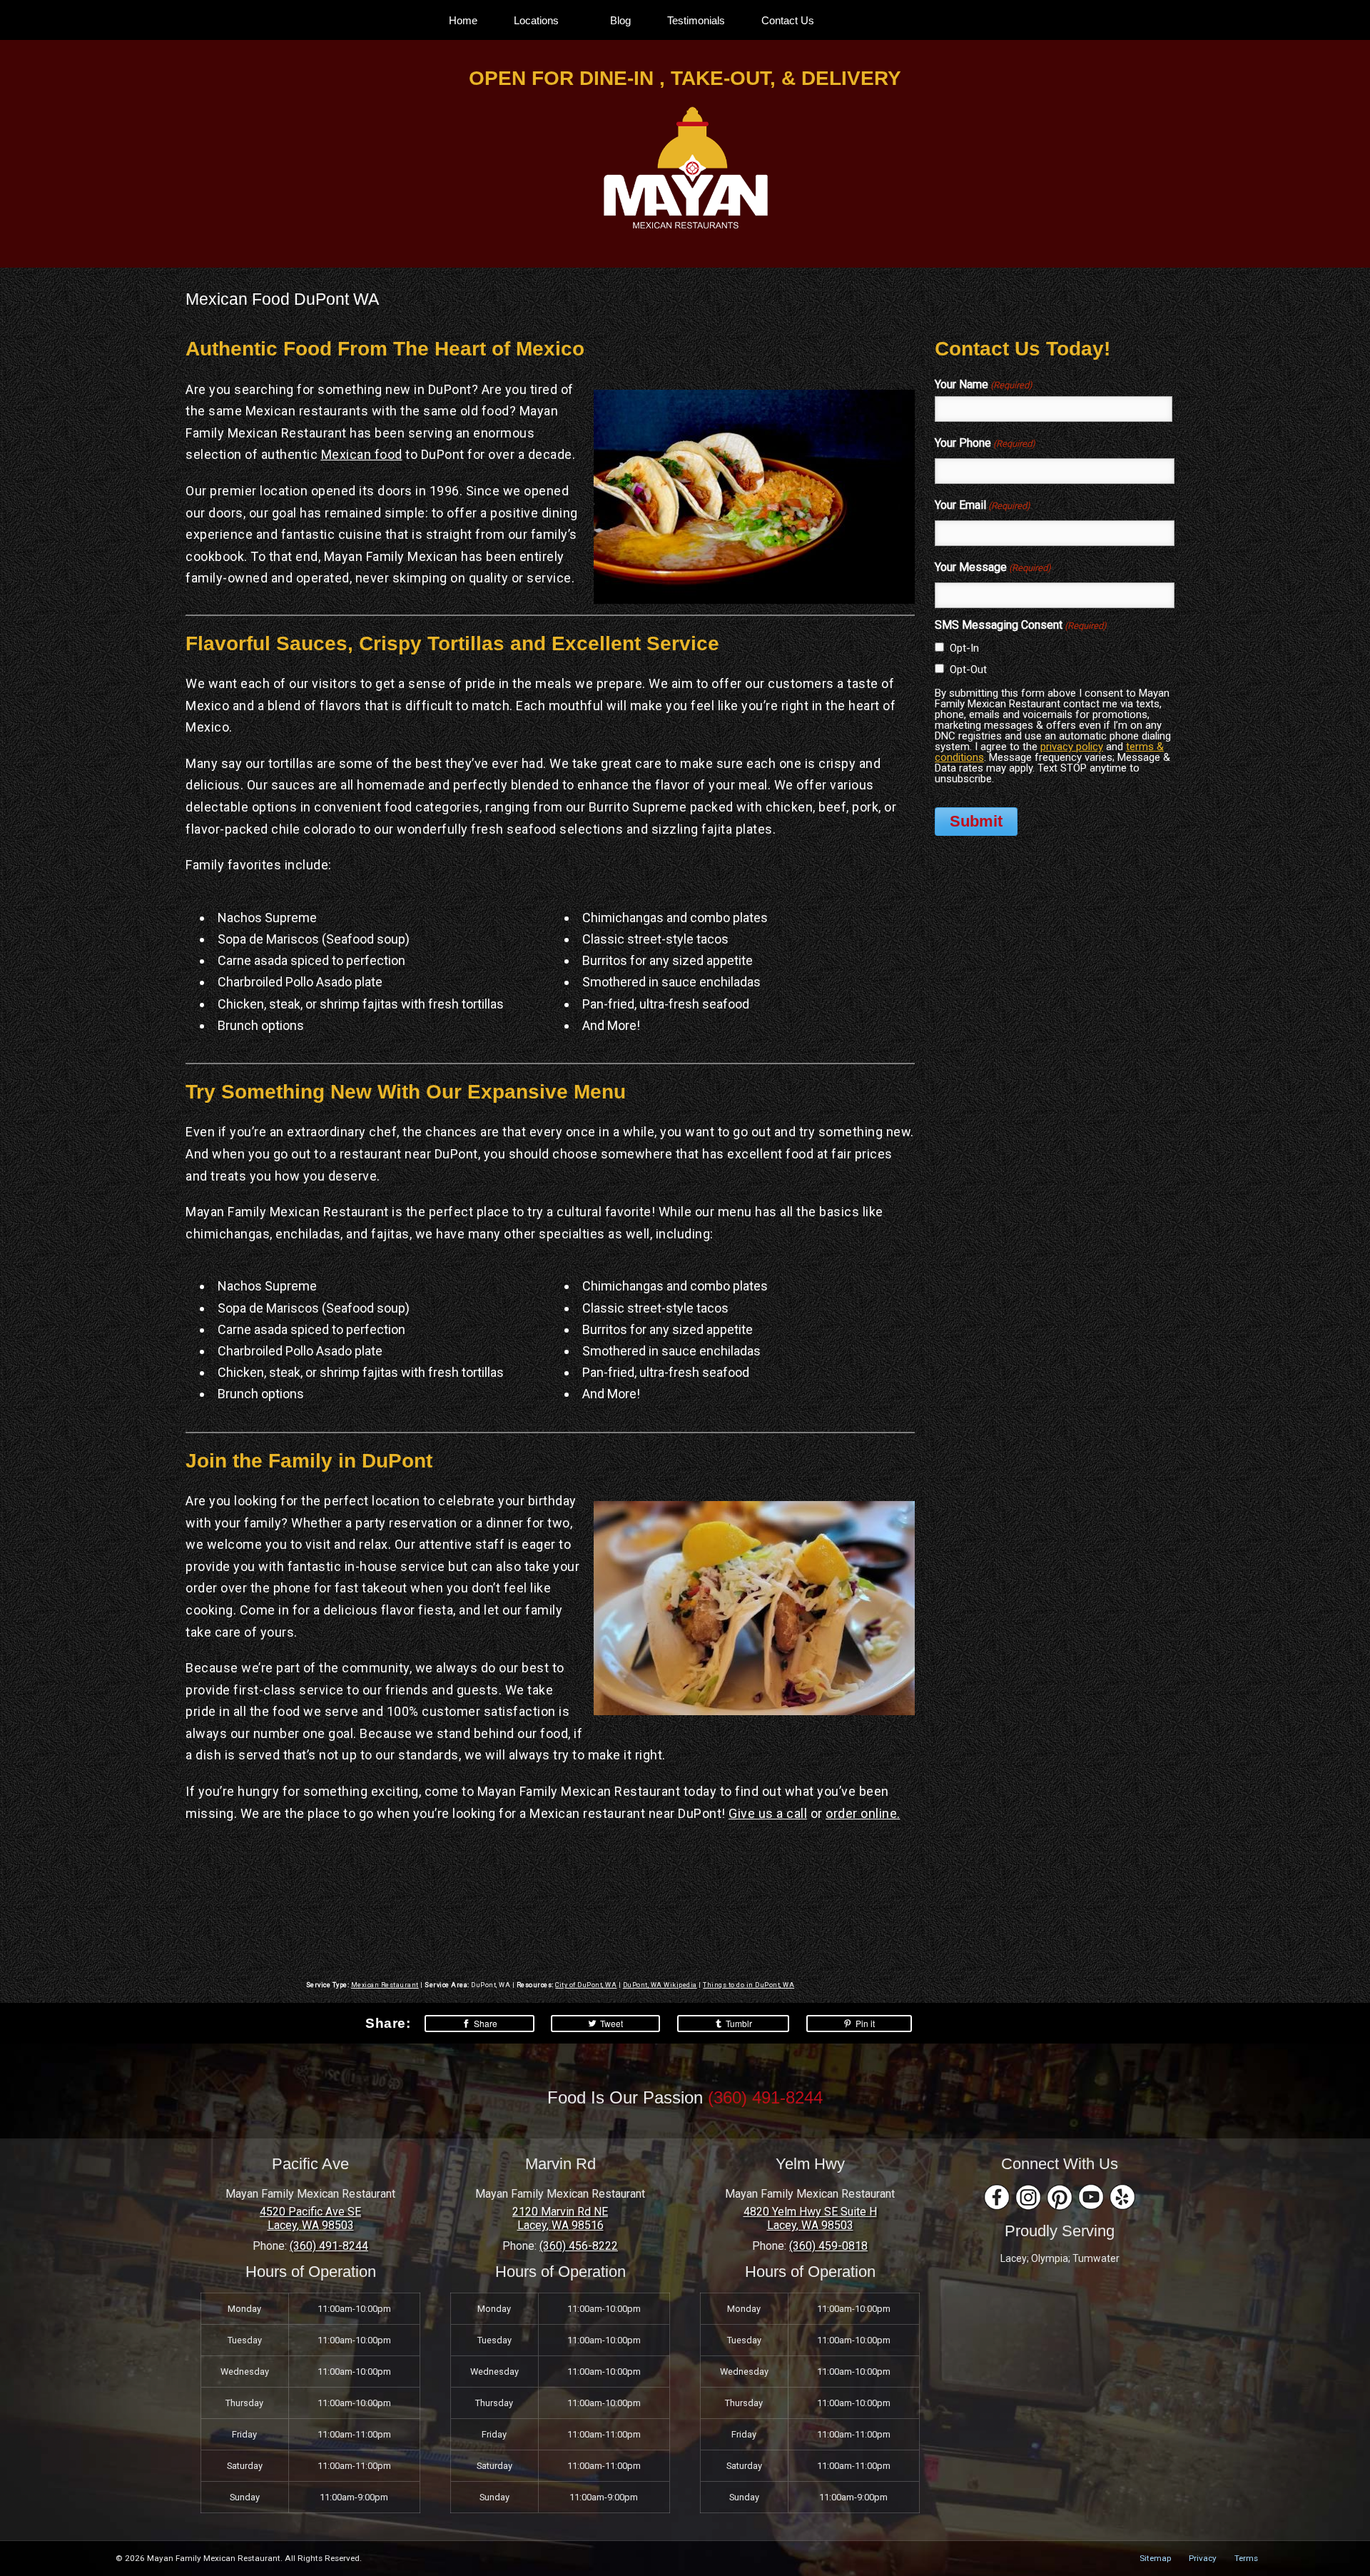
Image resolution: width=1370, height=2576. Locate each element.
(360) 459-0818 (828, 2246)
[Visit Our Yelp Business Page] (1122, 2197)
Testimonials (696, 20)
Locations (536, 20)
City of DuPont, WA (586, 1985)
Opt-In (964, 648)
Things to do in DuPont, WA (749, 1985)
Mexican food (362, 454)
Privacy (1203, 2558)
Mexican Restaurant (385, 1985)
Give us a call (768, 1813)
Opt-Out (968, 670)
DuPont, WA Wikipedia (660, 1985)
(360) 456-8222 (579, 2246)
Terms (1246, 2558)
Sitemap (1155, 2558)
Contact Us (788, 20)
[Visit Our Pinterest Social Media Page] (1060, 2197)
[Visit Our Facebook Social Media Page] (997, 2197)
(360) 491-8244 (765, 2097)
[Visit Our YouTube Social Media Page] (1091, 2197)
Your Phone (985, 443)
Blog (620, 20)
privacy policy (1072, 747)
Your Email (983, 505)
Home (463, 20)
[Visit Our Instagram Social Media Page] (1028, 2197)
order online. (863, 1813)
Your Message (993, 567)
